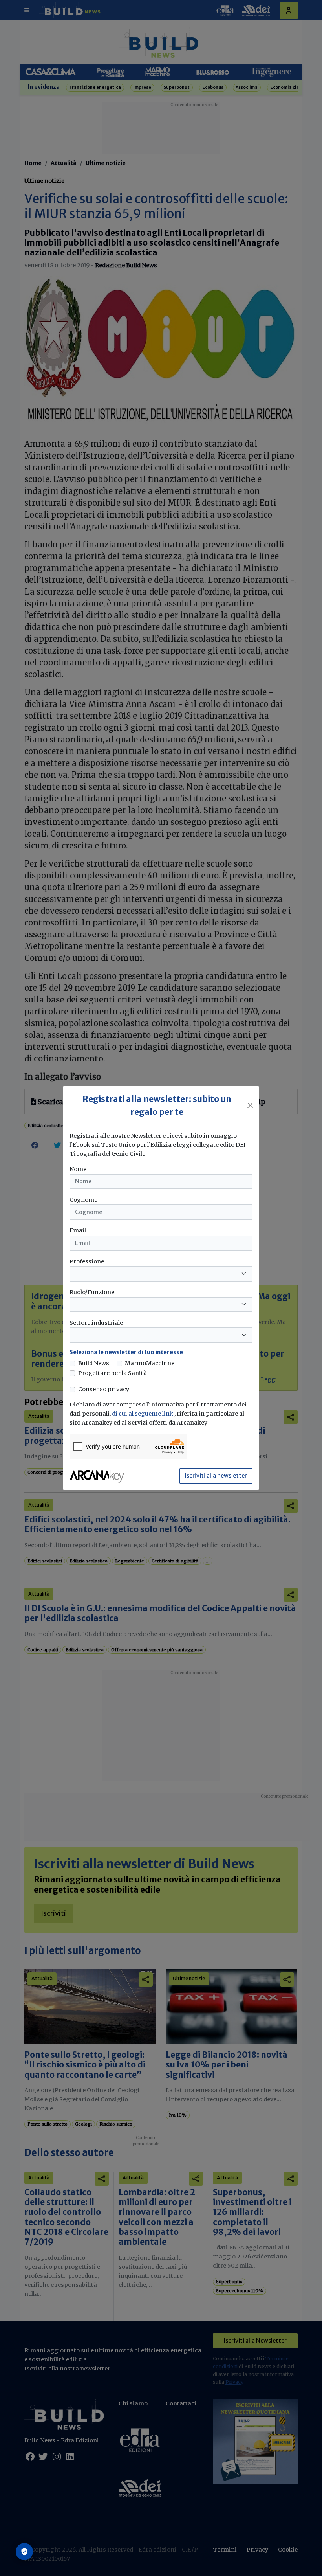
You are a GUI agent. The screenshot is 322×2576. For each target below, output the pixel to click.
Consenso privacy (104, 1389)
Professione (87, 1261)
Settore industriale (96, 1323)
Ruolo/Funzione (92, 1292)
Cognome (83, 1200)
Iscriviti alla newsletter (216, 1476)
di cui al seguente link (143, 1414)
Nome (78, 1169)
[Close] (250, 1105)
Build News (94, 1363)
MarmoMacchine (150, 1363)
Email (78, 1230)
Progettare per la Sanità (113, 1373)
